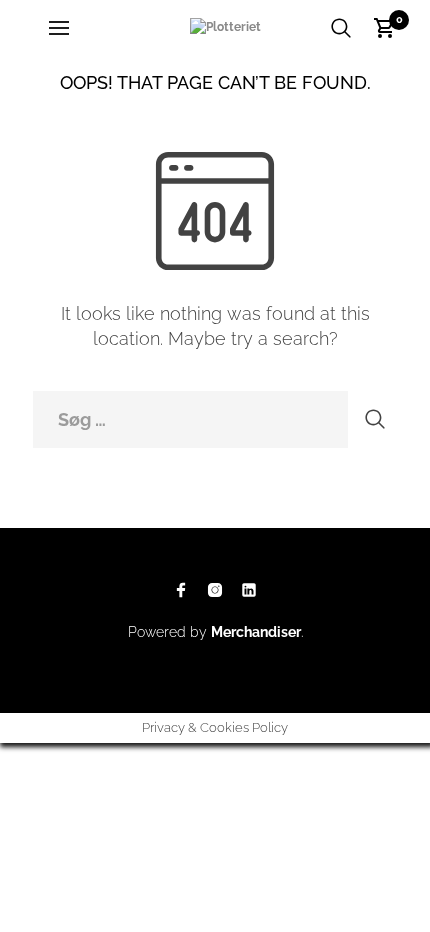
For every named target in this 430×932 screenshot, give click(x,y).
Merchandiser (256, 632)
